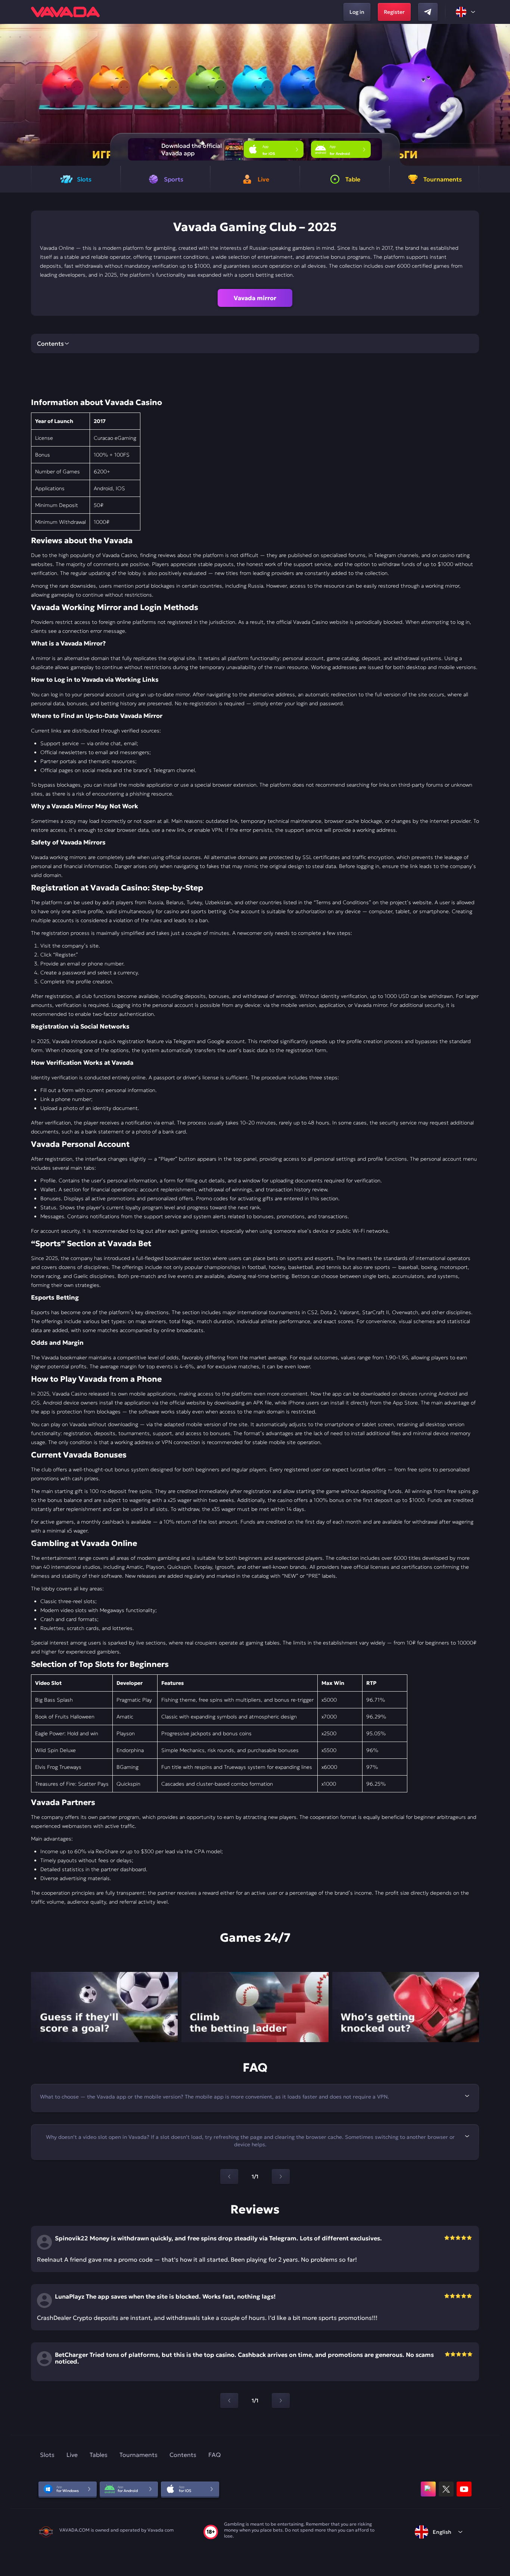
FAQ (214, 2455)
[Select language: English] (466, 12)
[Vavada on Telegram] (428, 12)
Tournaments (139, 2455)
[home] (65, 12)
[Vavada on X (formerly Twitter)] (446, 2489)
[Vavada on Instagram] (428, 2489)
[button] (501, 95)
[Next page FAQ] (281, 2177)
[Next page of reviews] (281, 2401)
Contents (183, 2455)
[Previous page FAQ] (229, 2177)
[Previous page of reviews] (229, 2401)
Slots (47, 2455)
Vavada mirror (255, 298)
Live (72, 2455)
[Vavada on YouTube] (464, 2489)
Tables (99, 2455)
